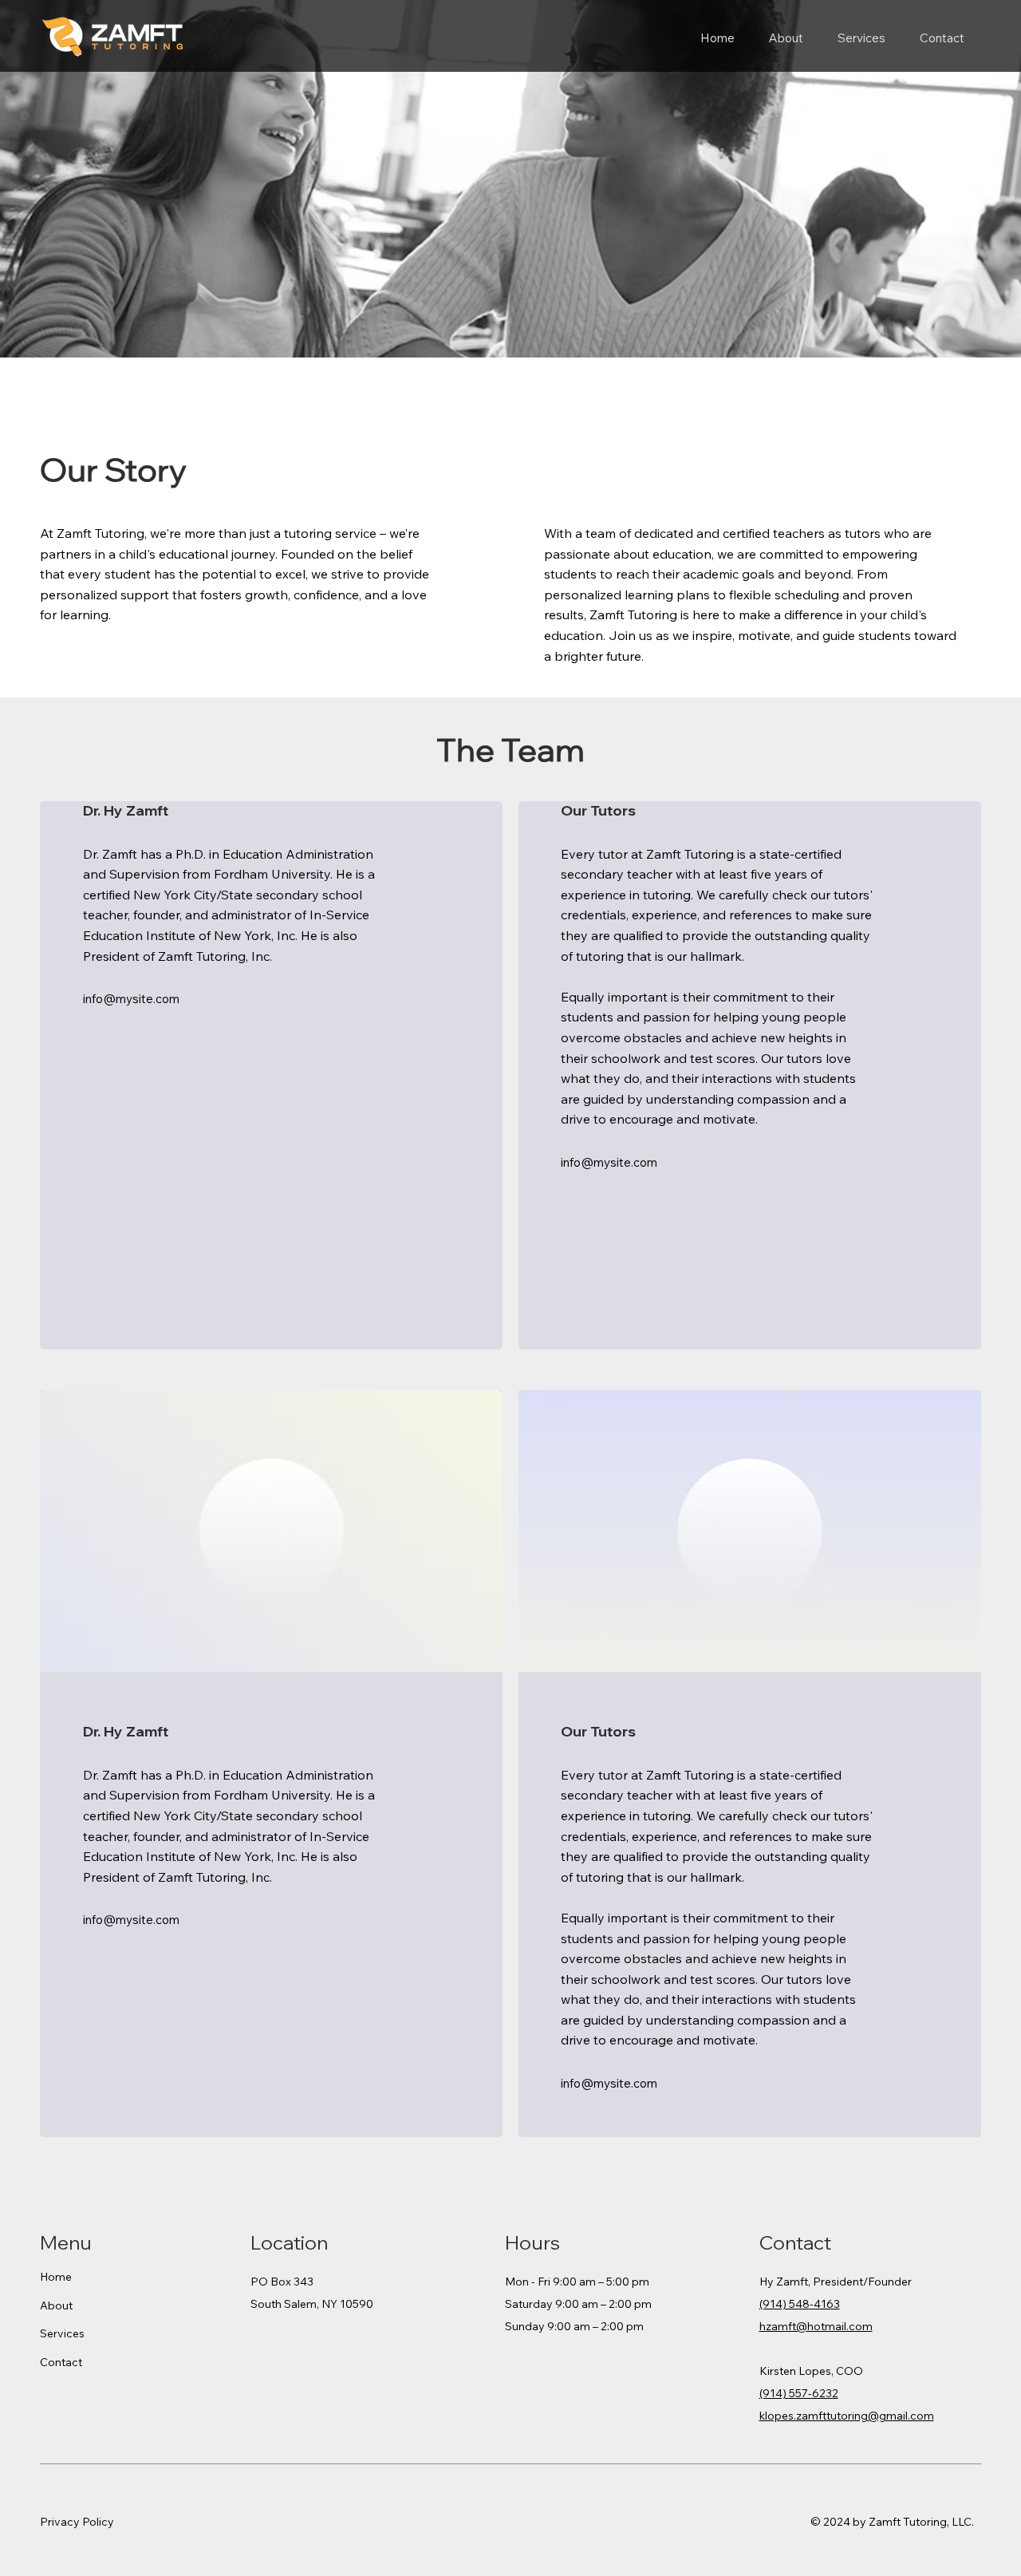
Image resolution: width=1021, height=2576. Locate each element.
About (56, 2305)
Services (62, 2333)
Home (56, 2277)
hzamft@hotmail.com (816, 2326)
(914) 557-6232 (799, 2393)
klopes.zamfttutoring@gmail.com (847, 2416)
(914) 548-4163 (800, 2304)
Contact (61, 2362)
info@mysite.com (131, 999)
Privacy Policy (77, 2522)
